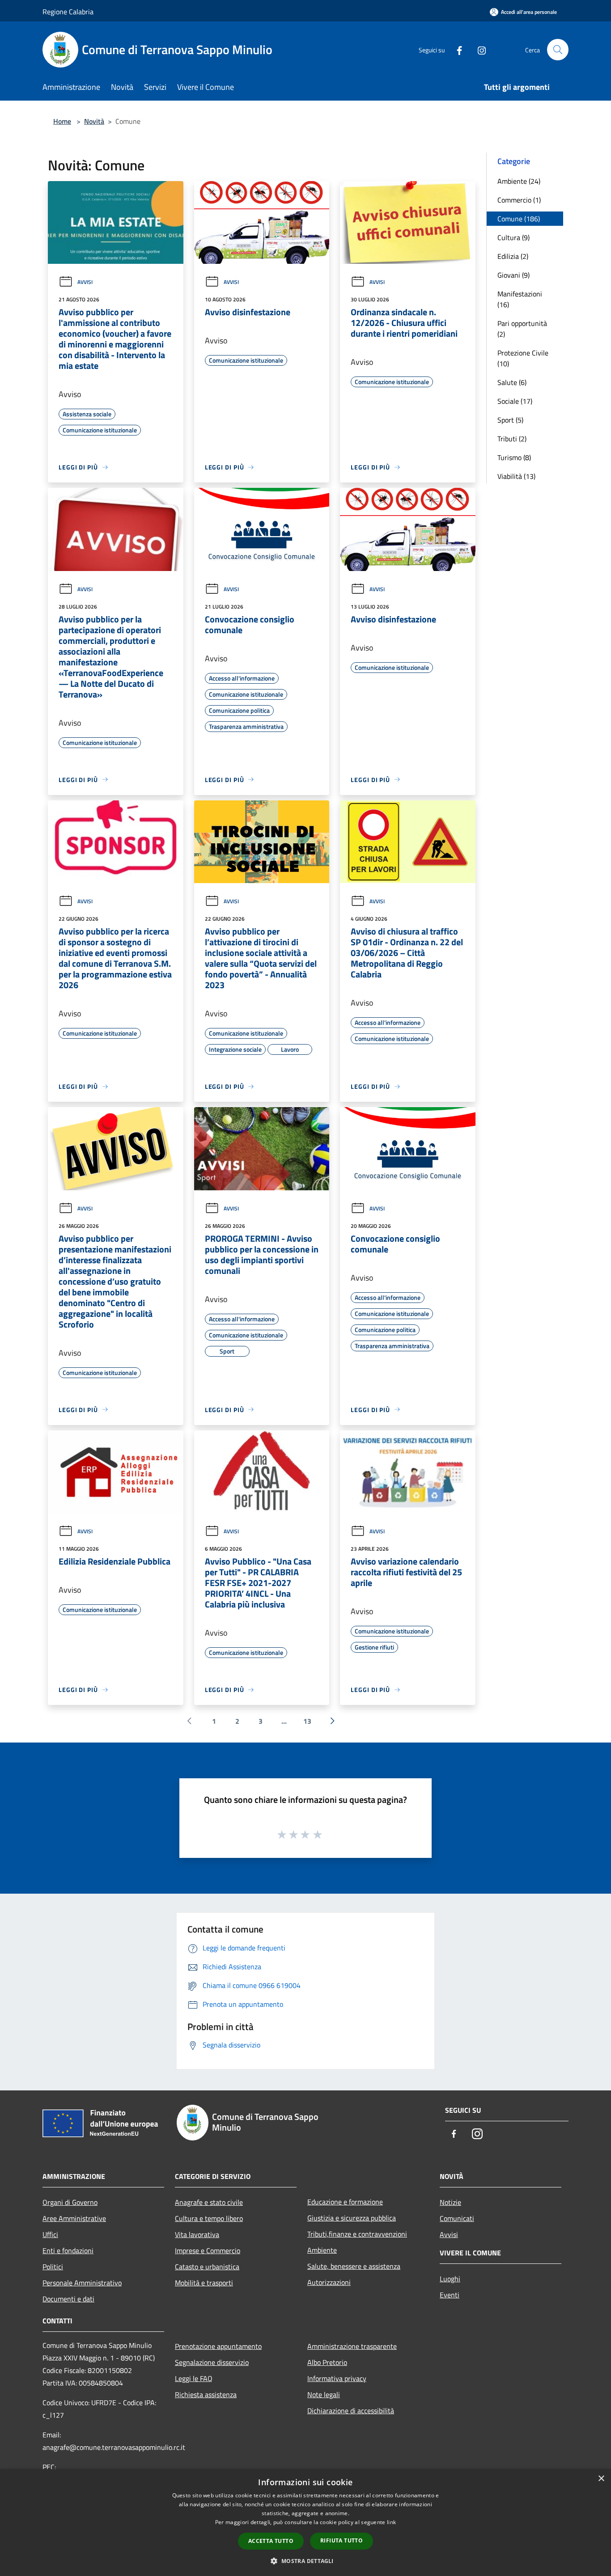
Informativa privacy (337, 2378)
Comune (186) (519, 219)
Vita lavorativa (197, 2234)
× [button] (601, 2479)
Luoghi (450, 2279)
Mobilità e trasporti (204, 2283)
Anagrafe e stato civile (209, 2202)
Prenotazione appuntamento (218, 2346)
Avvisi (85, 282)
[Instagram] (478, 49)
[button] (305, 2561)
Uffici (50, 2234)
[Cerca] (558, 50)
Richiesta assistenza (206, 2394)
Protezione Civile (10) (523, 358)
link (391, 2522)
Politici (53, 2267)
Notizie (450, 2202)
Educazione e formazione (345, 2202)
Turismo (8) (514, 457)
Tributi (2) (512, 439)
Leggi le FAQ (194, 2378)
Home (62, 121)
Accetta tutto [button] (271, 2541)
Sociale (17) (515, 401)
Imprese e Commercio (208, 2250)
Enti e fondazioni (68, 2250)
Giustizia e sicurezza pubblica (352, 2218)
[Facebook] (456, 49)
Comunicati (457, 2218)
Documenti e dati (68, 2299)
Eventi (450, 2295)
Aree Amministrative (74, 2218)
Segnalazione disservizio (212, 2362)
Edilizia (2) (513, 256)
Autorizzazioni (329, 2282)
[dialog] (305, 2523)
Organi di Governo (70, 2202)
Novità (94, 121)
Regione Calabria (68, 12)
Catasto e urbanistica (207, 2267)
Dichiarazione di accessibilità (351, 2411)
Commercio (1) (519, 200)
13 (307, 1721)
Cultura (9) (513, 237)
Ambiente (322, 2250)
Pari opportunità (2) (522, 329)
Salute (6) (512, 382)
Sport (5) (510, 420)
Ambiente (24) (519, 181)
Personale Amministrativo (82, 2283)
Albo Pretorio (327, 2362)
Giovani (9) (513, 275)
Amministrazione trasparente (352, 2346)
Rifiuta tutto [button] (342, 2540)
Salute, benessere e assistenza (354, 2266)
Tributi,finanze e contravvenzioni (357, 2234)
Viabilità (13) (516, 476)
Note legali (324, 2394)
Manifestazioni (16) (520, 299)
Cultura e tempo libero (209, 2218)
